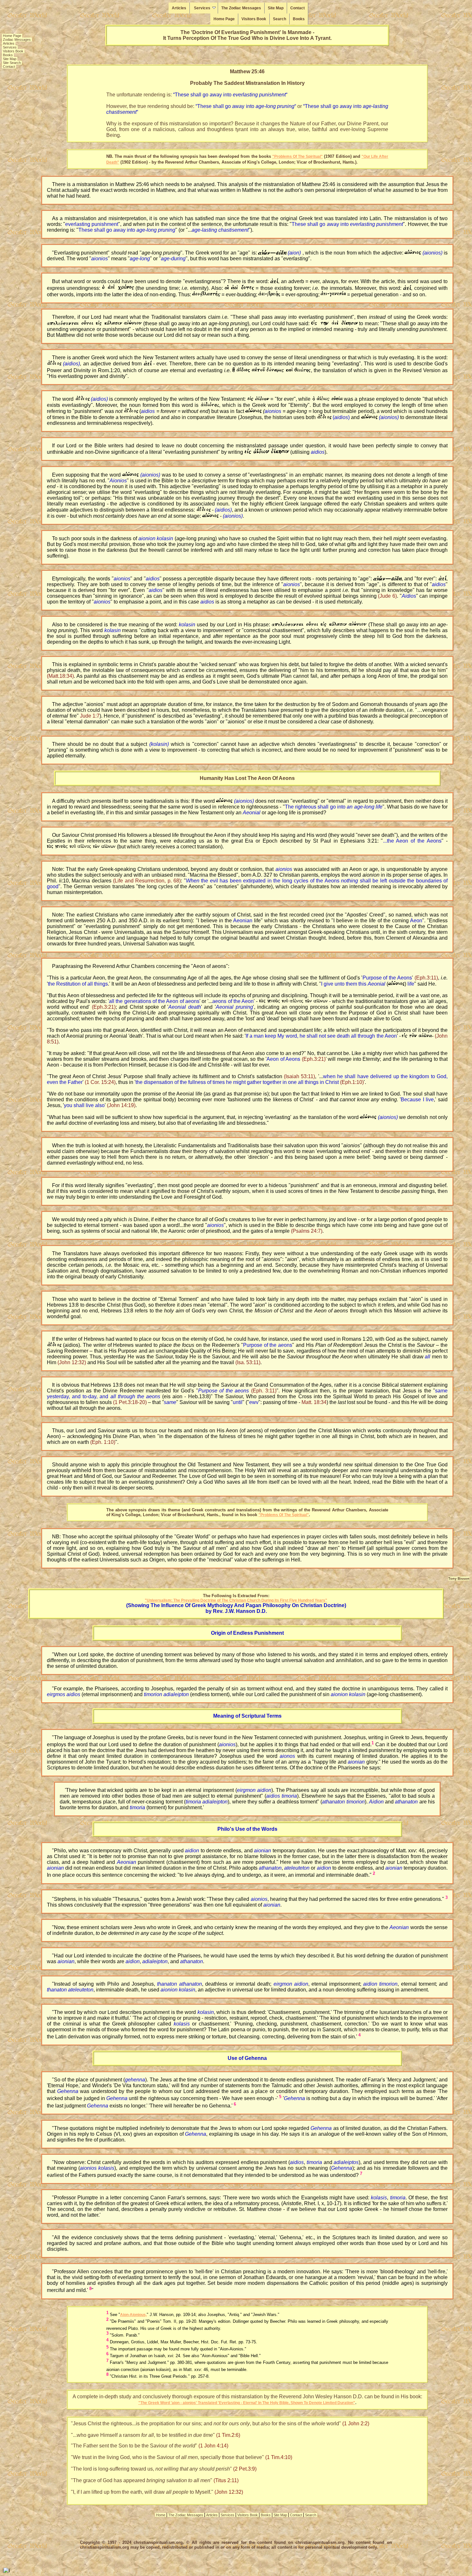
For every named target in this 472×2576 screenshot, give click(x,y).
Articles (179, 8)
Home (161, 2515)
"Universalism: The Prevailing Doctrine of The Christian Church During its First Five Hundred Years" (236, 1600)
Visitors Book (254, 19)
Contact (297, 8)
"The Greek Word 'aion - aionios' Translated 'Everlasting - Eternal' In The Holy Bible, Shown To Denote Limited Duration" (247, 2403)
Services (202, 8)
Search (280, 19)
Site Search (12, 63)
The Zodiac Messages (241, 8)
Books (299, 19)
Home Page (224, 19)
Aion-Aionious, (133, 2315)
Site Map (276, 8)
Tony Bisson (459, 1579)
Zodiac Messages (17, 40)
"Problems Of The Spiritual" (297, 157)
